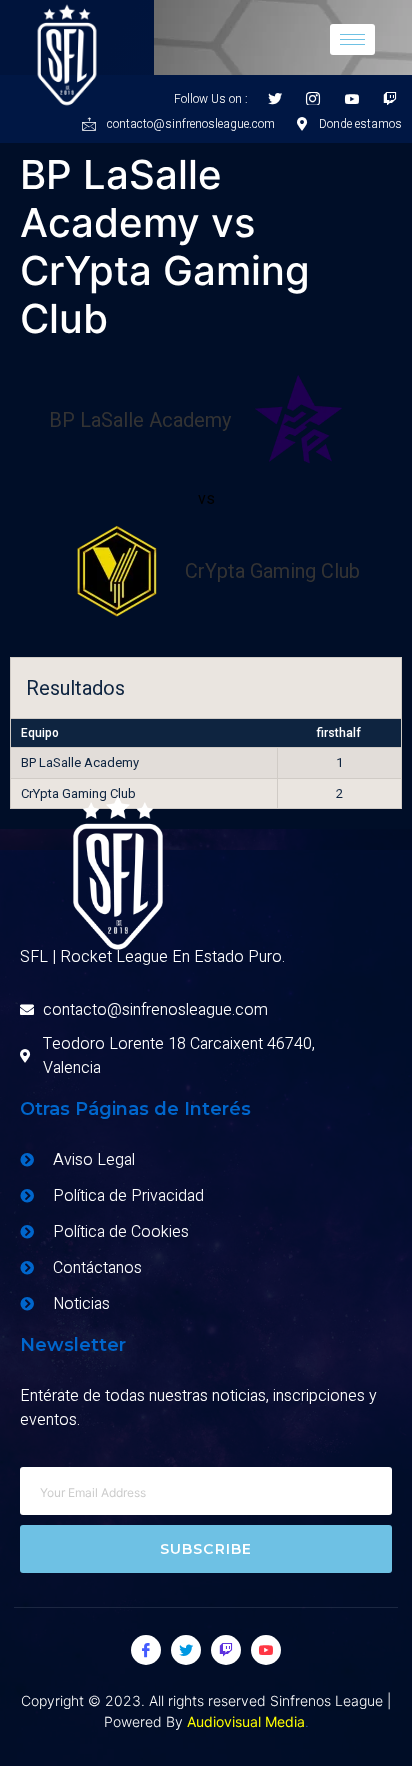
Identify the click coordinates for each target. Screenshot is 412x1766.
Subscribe (206, 1549)
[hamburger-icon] (352, 39)
